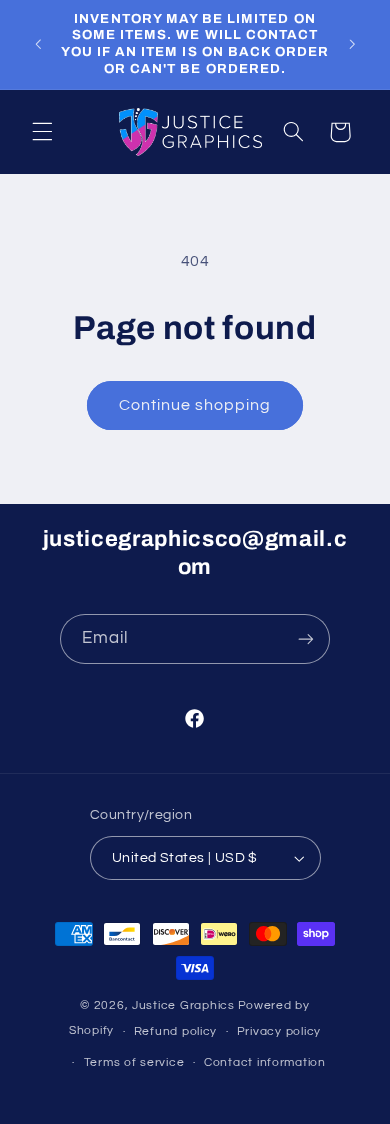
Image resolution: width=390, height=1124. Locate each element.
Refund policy (176, 1031)
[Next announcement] (352, 44)
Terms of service (134, 1062)
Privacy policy (279, 1031)
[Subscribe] (306, 638)
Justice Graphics (183, 1005)
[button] (42, 132)
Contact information (265, 1062)
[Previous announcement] (38, 44)
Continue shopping (195, 405)
